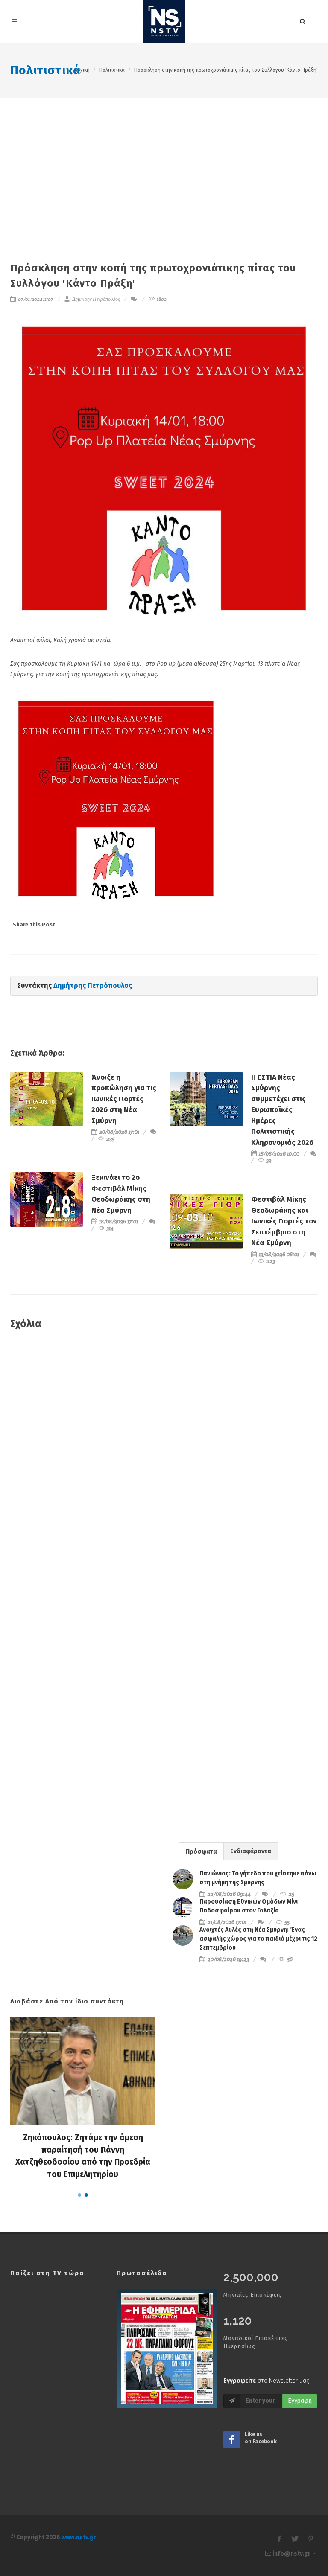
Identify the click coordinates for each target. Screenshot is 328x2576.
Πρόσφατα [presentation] (201, 1852)
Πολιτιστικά (45, 70)
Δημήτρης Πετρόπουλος (96, 299)
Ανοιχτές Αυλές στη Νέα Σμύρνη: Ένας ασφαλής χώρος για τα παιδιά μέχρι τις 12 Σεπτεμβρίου (258, 1939)
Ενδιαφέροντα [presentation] (251, 1851)
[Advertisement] (164, 162)
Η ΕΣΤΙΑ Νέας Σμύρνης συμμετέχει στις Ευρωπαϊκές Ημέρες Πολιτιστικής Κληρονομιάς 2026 (282, 1110)
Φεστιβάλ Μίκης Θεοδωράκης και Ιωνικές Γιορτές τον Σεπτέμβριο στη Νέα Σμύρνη (284, 1221)
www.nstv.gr (79, 2537)
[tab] (201, 1851)
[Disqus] (164, 1460)
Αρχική (82, 70)
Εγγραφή (300, 2401)
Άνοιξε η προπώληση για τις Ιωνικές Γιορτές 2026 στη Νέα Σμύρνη (124, 1099)
